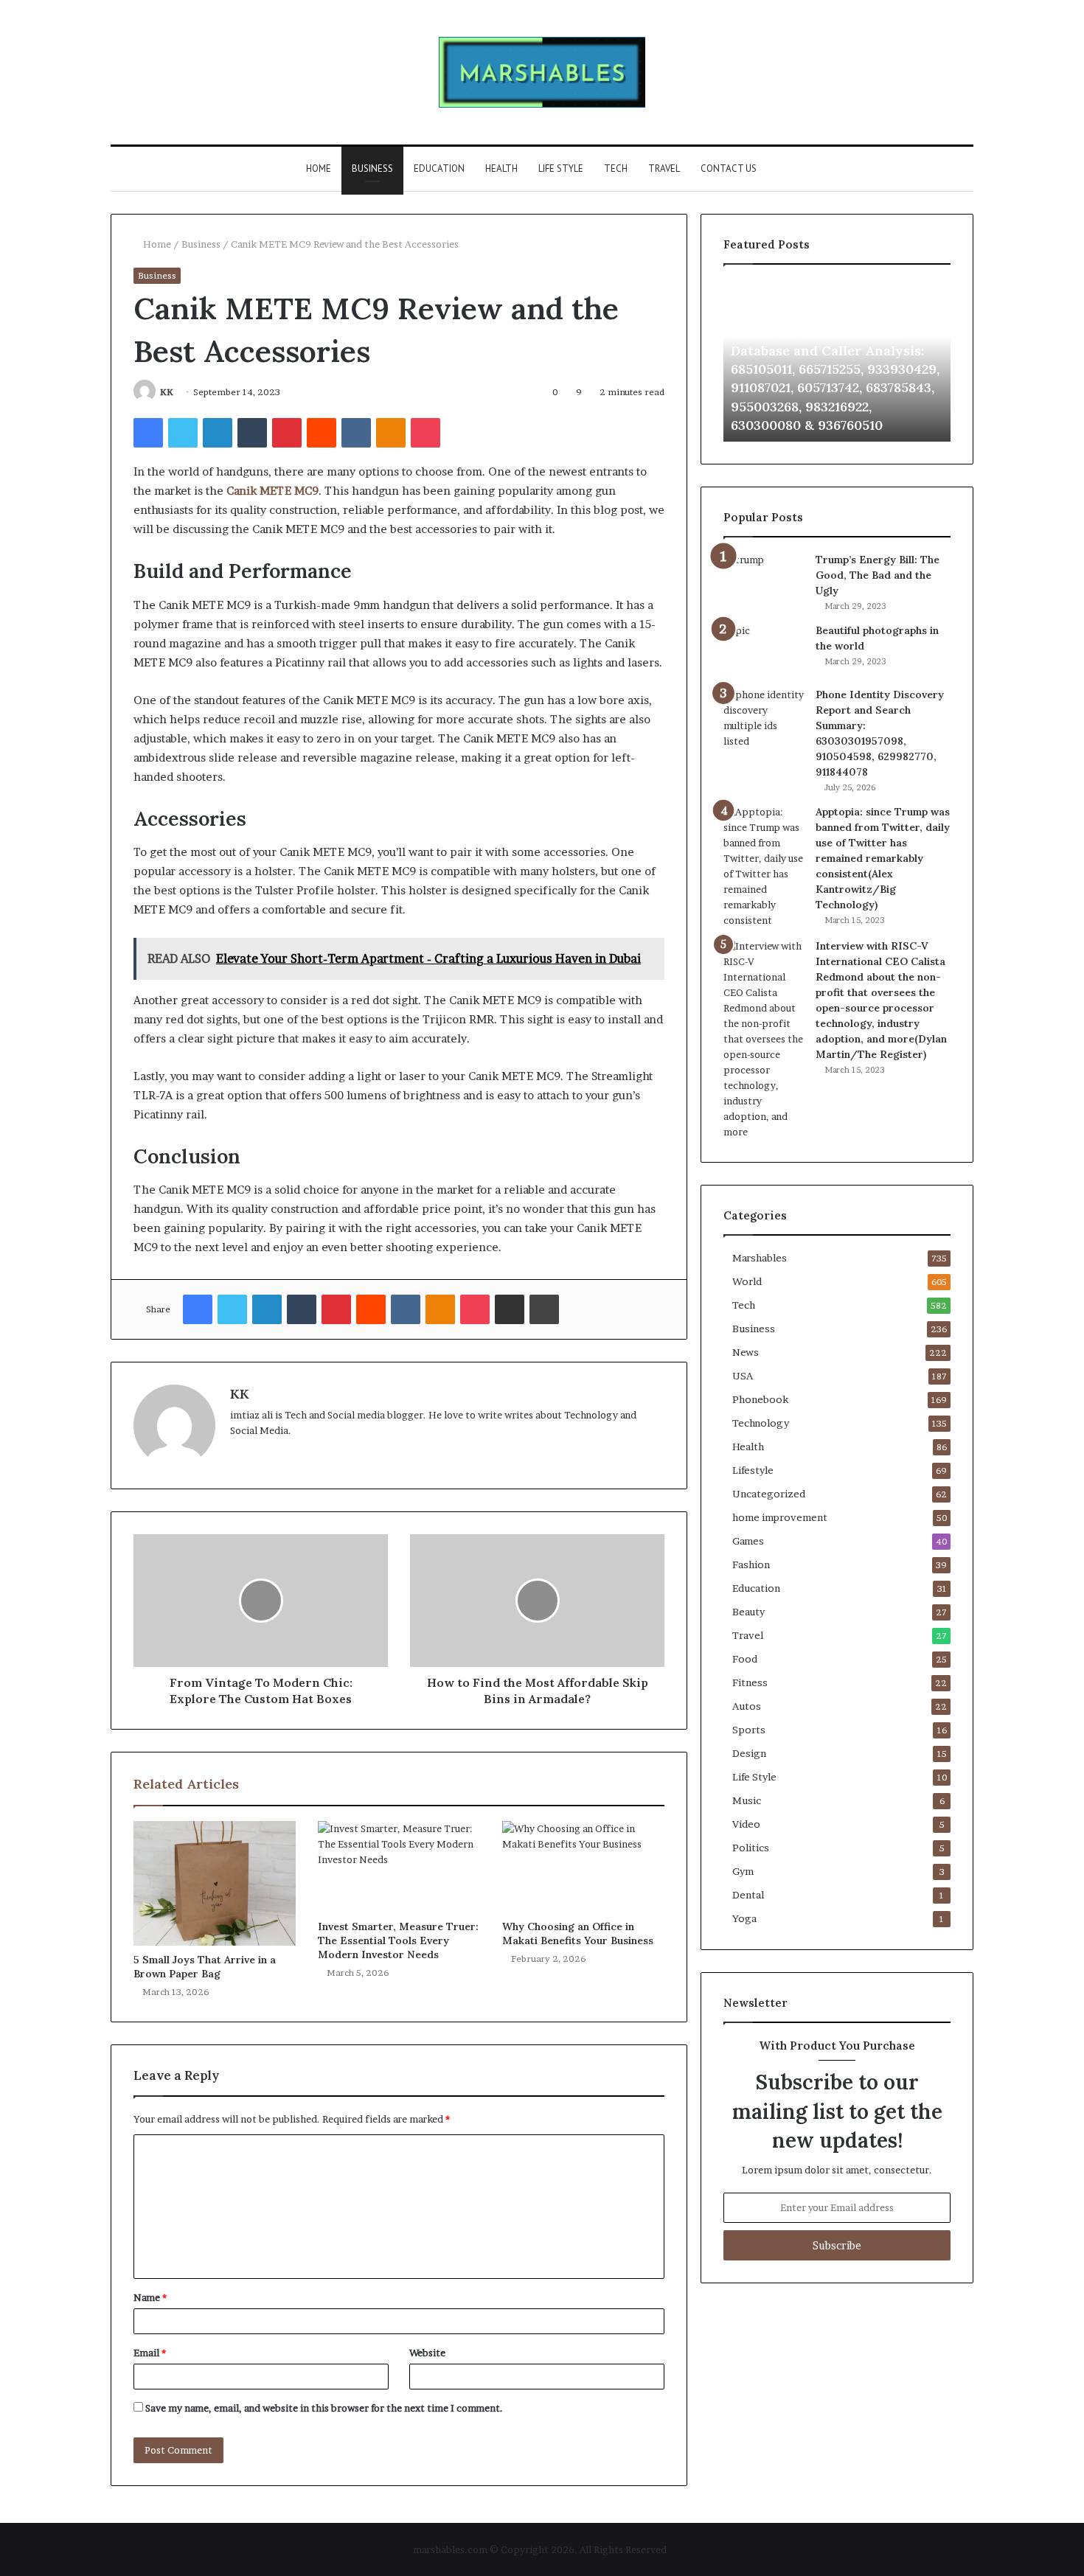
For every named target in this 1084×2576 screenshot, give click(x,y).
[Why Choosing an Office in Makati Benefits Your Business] (583, 1867)
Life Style (561, 168)
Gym (743, 1871)
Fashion (751, 1564)
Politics (751, 1848)
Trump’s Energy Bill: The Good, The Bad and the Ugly (878, 575)
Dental (748, 1895)
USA (743, 1376)
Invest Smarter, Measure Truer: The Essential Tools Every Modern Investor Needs (398, 1940)
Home (319, 168)
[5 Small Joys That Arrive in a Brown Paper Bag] (215, 1883)
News (746, 1352)
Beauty (748, 1612)
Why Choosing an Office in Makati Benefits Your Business (579, 1933)
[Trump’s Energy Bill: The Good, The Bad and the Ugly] (764, 574)
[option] (837, 361)
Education (439, 168)
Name (150, 2297)
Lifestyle (753, 1470)
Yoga (744, 1918)
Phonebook (760, 1399)
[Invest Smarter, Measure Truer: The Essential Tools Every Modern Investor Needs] (399, 1867)
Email (150, 2353)
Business (372, 168)
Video (746, 1824)
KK (167, 392)
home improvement (780, 1517)
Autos (747, 1706)
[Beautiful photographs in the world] (764, 650)
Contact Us (729, 168)
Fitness (750, 1682)
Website (427, 2353)
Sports (749, 1730)
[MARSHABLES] (542, 72)
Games (748, 1541)
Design (749, 1753)
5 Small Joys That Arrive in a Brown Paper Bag (205, 1967)
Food (745, 1659)
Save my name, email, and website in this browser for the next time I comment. (324, 2408)
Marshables (760, 1258)
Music (747, 1800)
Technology (761, 1423)
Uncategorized (769, 1494)
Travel (664, 168)
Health (501, 168)
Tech (616, 168)
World (747, 1281)
